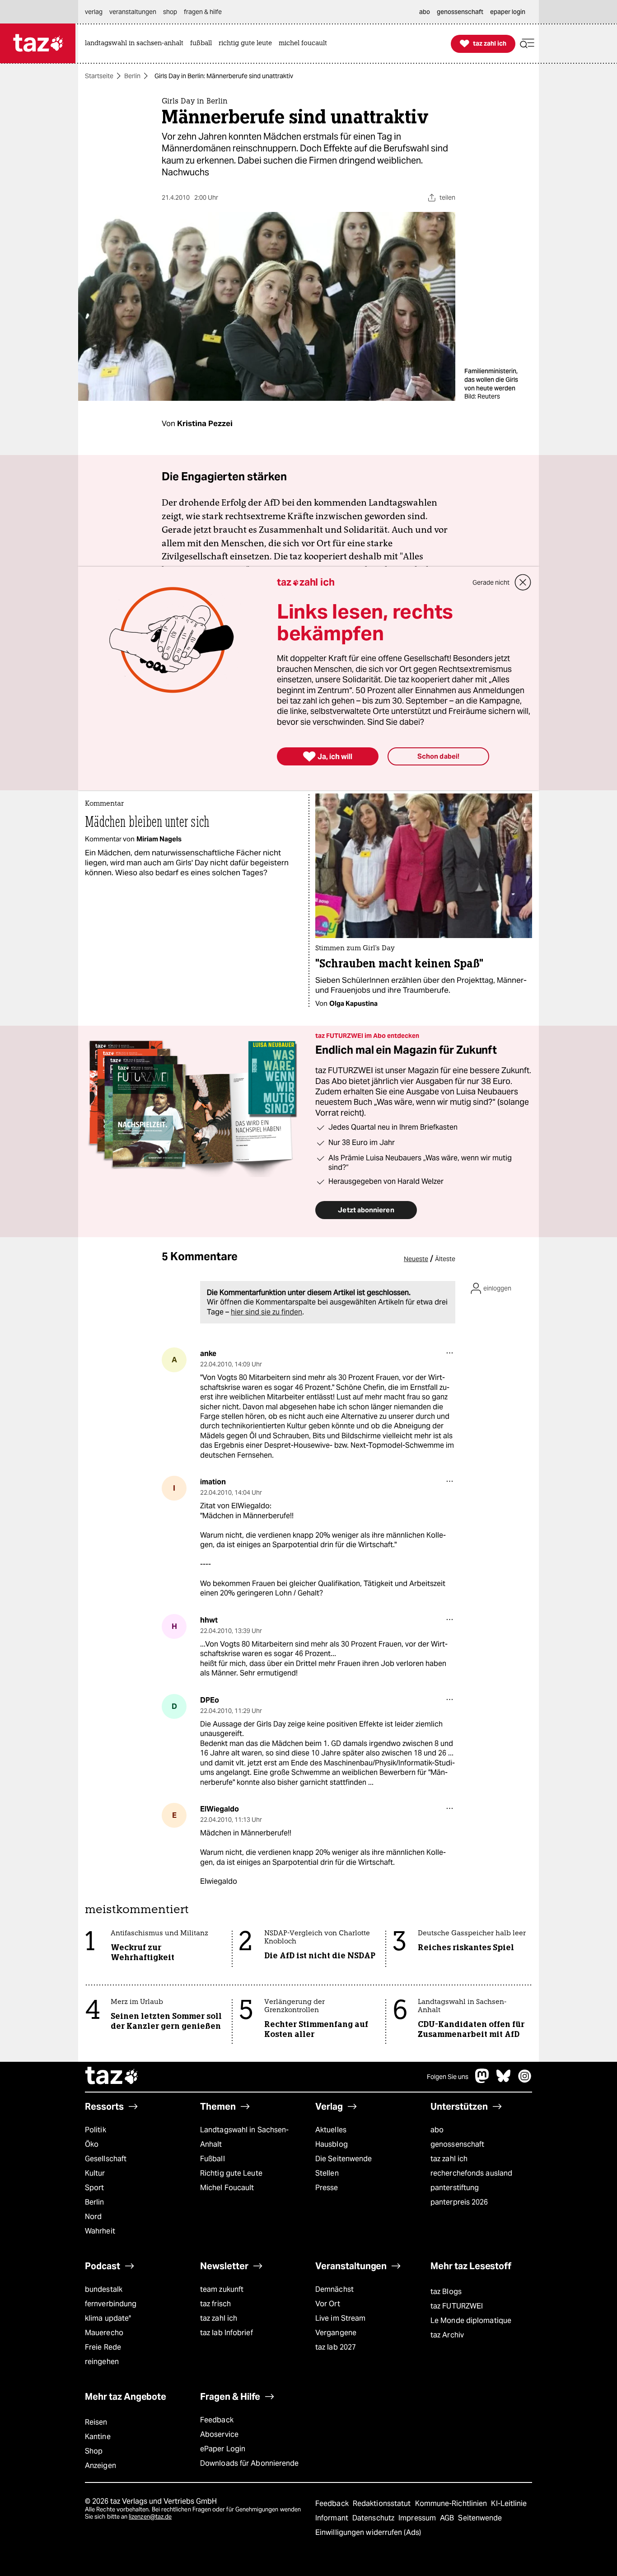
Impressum (418, 2518)
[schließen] (523, 582)
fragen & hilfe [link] (203, 12)
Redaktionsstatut (383, 2503)
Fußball (213, 2159)
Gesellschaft (106, 2159)
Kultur (95, 2173)
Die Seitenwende (344, 2159)
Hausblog (332, 2144)
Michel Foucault (227, 2188)
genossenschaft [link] (460, 12)
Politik (96, 2130)
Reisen (96, 2422)
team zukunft (222, 2289)
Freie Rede (103, 2347)
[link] (136, 44)
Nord (93, 2217)
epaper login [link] (508, 12)
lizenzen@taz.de (150, 2517)
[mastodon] (482, 2081)
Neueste (416, 1259)
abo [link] (425, 12)
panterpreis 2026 (459, 2202)
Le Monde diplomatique (471, 2320)
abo (437, 2130)
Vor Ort (328, 2304)
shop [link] (170, 12)
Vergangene (336, 2333)
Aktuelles (331, 2130)
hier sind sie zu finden (266, 1312)
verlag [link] (94, 12)
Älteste (445, 1259)
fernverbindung (111, 2304)
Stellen (327, 2173)
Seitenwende (480, 2518)
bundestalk (104, 2289)
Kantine (98, 2437)
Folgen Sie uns (448, 2077)
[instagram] (525, 2081)
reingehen (102, 2362)
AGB (448, 2518)
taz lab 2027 (336, 2347)
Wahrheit (100, 2231)
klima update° (108, 2318)
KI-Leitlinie (509, 2503)
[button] (527, 44)
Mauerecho (104, 2333)
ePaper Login (223, 2449)
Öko (92, 2144)
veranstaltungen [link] (133, 12)
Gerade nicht (491, 582)
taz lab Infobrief (227, 2333)
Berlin (132, 76)
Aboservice (219, 2434)
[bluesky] (504, 2081)
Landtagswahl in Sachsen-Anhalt (244, 2137)
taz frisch (215, 2304)
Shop (94, 2451)
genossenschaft (457, 2144)
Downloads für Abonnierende (250, 2463)
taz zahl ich (449, 2159)
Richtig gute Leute (231, 2173)
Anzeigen (100, 2466)
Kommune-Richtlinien (452, 2503)
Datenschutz (374, 2518)
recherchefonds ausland (471, 2173)
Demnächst (334, 2289)
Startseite (99, 76)
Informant (333, 2518)
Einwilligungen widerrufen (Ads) (368, 2532)
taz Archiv (447, 2335)
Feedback (217, 2420)
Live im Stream (340, 2318)
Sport (94, 2188)
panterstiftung (455, 2188)
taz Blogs (446, 2292)
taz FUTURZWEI (457, 2306)
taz (112, 2077)
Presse (327, 2188)
